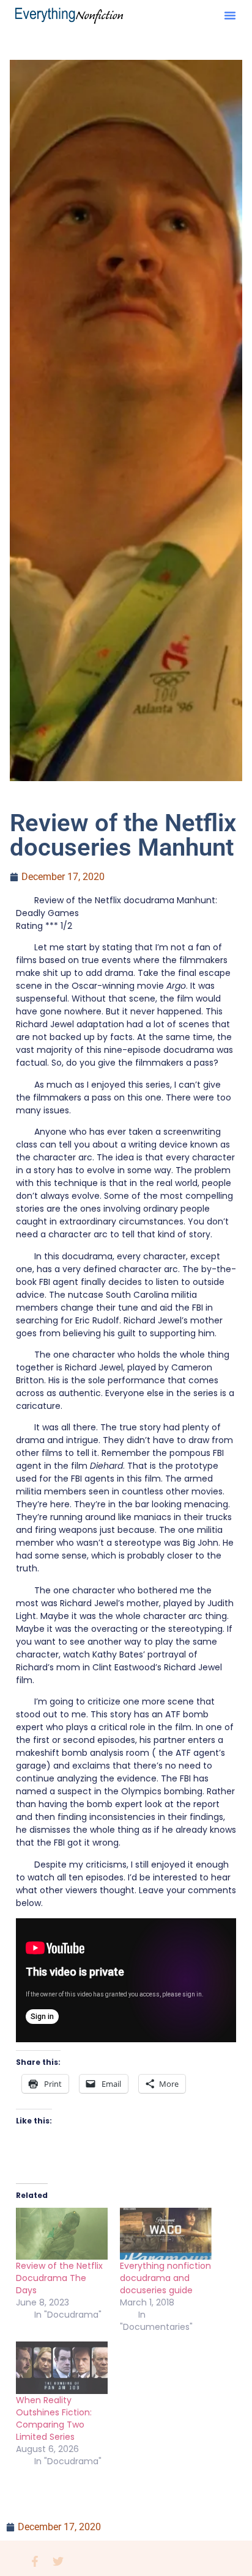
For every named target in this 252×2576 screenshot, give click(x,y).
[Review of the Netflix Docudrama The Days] (62, 2234)
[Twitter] (58, 2561)
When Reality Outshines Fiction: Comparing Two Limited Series (54, 2418)
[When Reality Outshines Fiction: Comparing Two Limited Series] (62, 2368)
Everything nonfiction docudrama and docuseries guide (165, 2278)
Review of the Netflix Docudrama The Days (59, 2278)
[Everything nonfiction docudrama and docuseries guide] (166, 2234)
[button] (230, 15)
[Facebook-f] (35, 2561)
